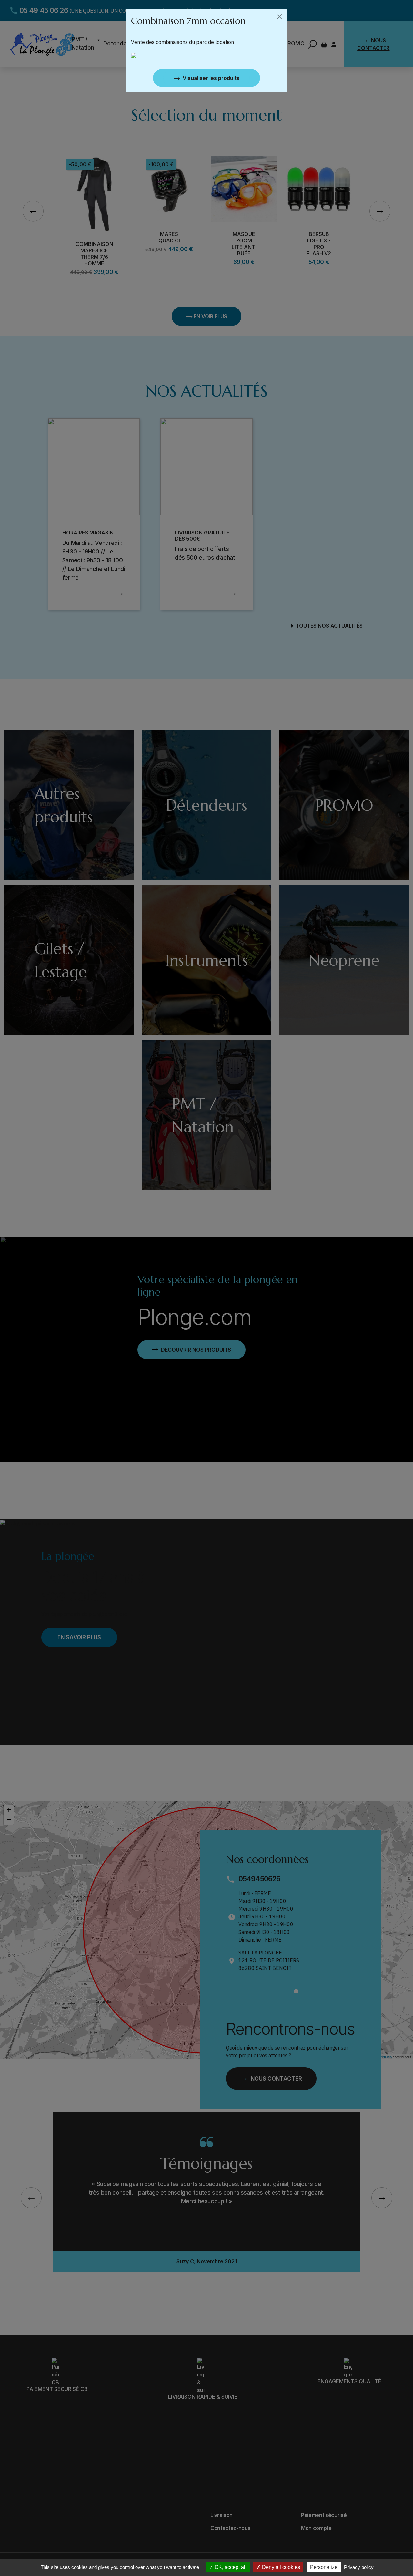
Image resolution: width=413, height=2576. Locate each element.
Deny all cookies (280, 2567)
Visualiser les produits (211, 78)
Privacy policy (359, 2567)
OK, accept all (230, 2567)
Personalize (324, 2567)
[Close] (279, 17)
